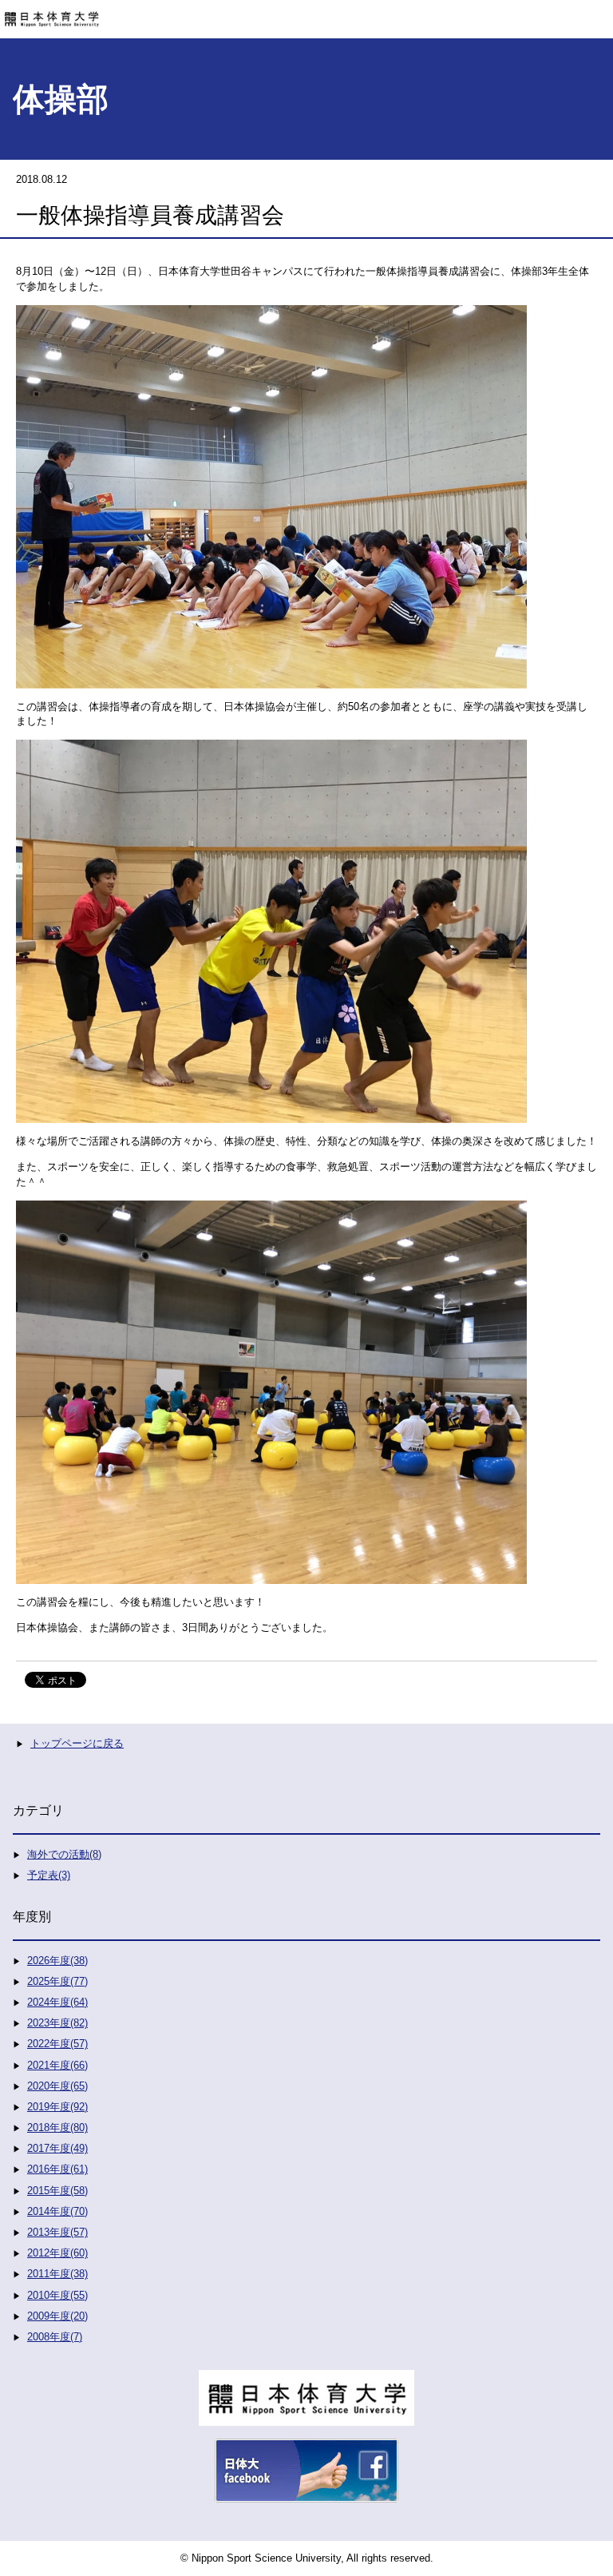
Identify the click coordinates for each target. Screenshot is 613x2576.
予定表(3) (49, 1875)
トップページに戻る (77, 1743)
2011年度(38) (57, 2274)
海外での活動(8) (64, 1854)
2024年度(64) (57, 2002)
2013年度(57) (57, 2232)
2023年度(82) (57, 2023)
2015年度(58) (57, 2191)
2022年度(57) (57, 2044)
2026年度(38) (57, 1961)
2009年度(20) (57, 2316)
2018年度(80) (57, 2127)
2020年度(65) (57, 2086)
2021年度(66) (57, 2065)
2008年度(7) (55, 2337)
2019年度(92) (57, 2107)
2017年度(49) (57, 2148)
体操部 (61, 99)
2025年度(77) (57, 1981)
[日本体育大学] (306, 14)
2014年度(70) (57, 2211)
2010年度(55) (57, 2295)
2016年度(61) (57, 2169)
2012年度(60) (57, 2253)
